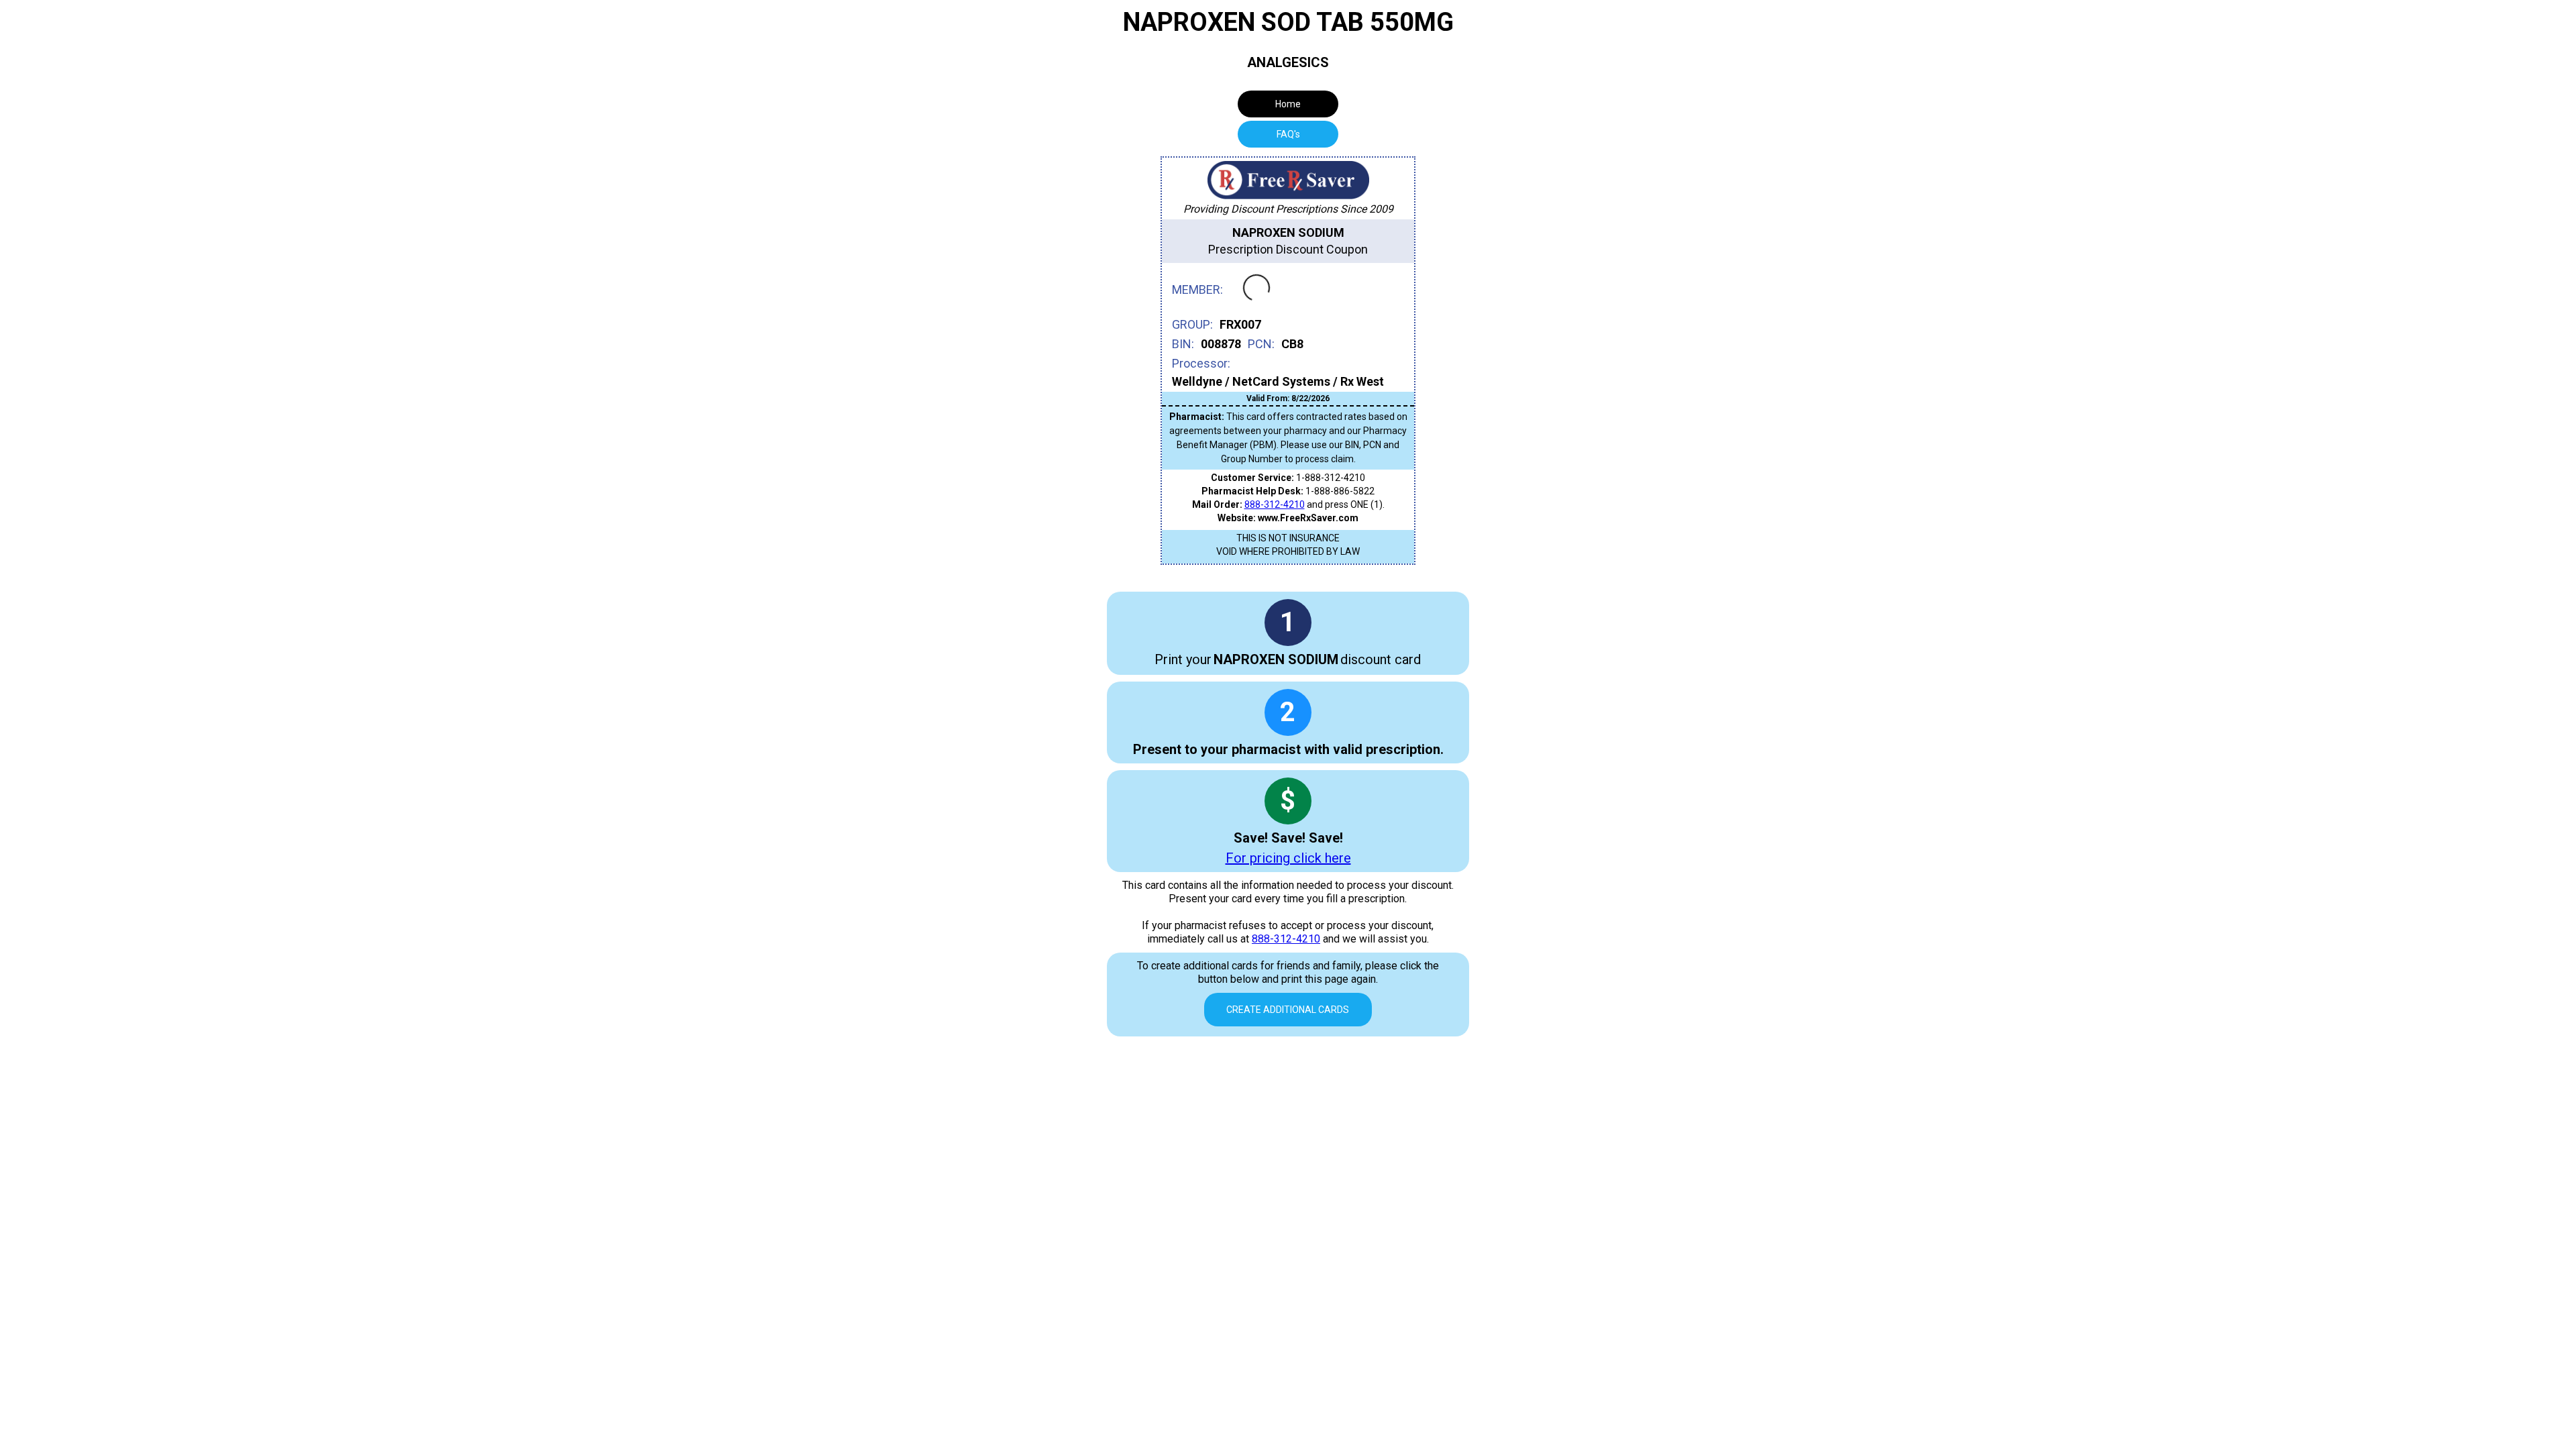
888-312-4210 (1275, 504)
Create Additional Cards (1288, 1010)
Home (1288, 104)
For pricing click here (1288, 858)
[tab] (1288, 134)
